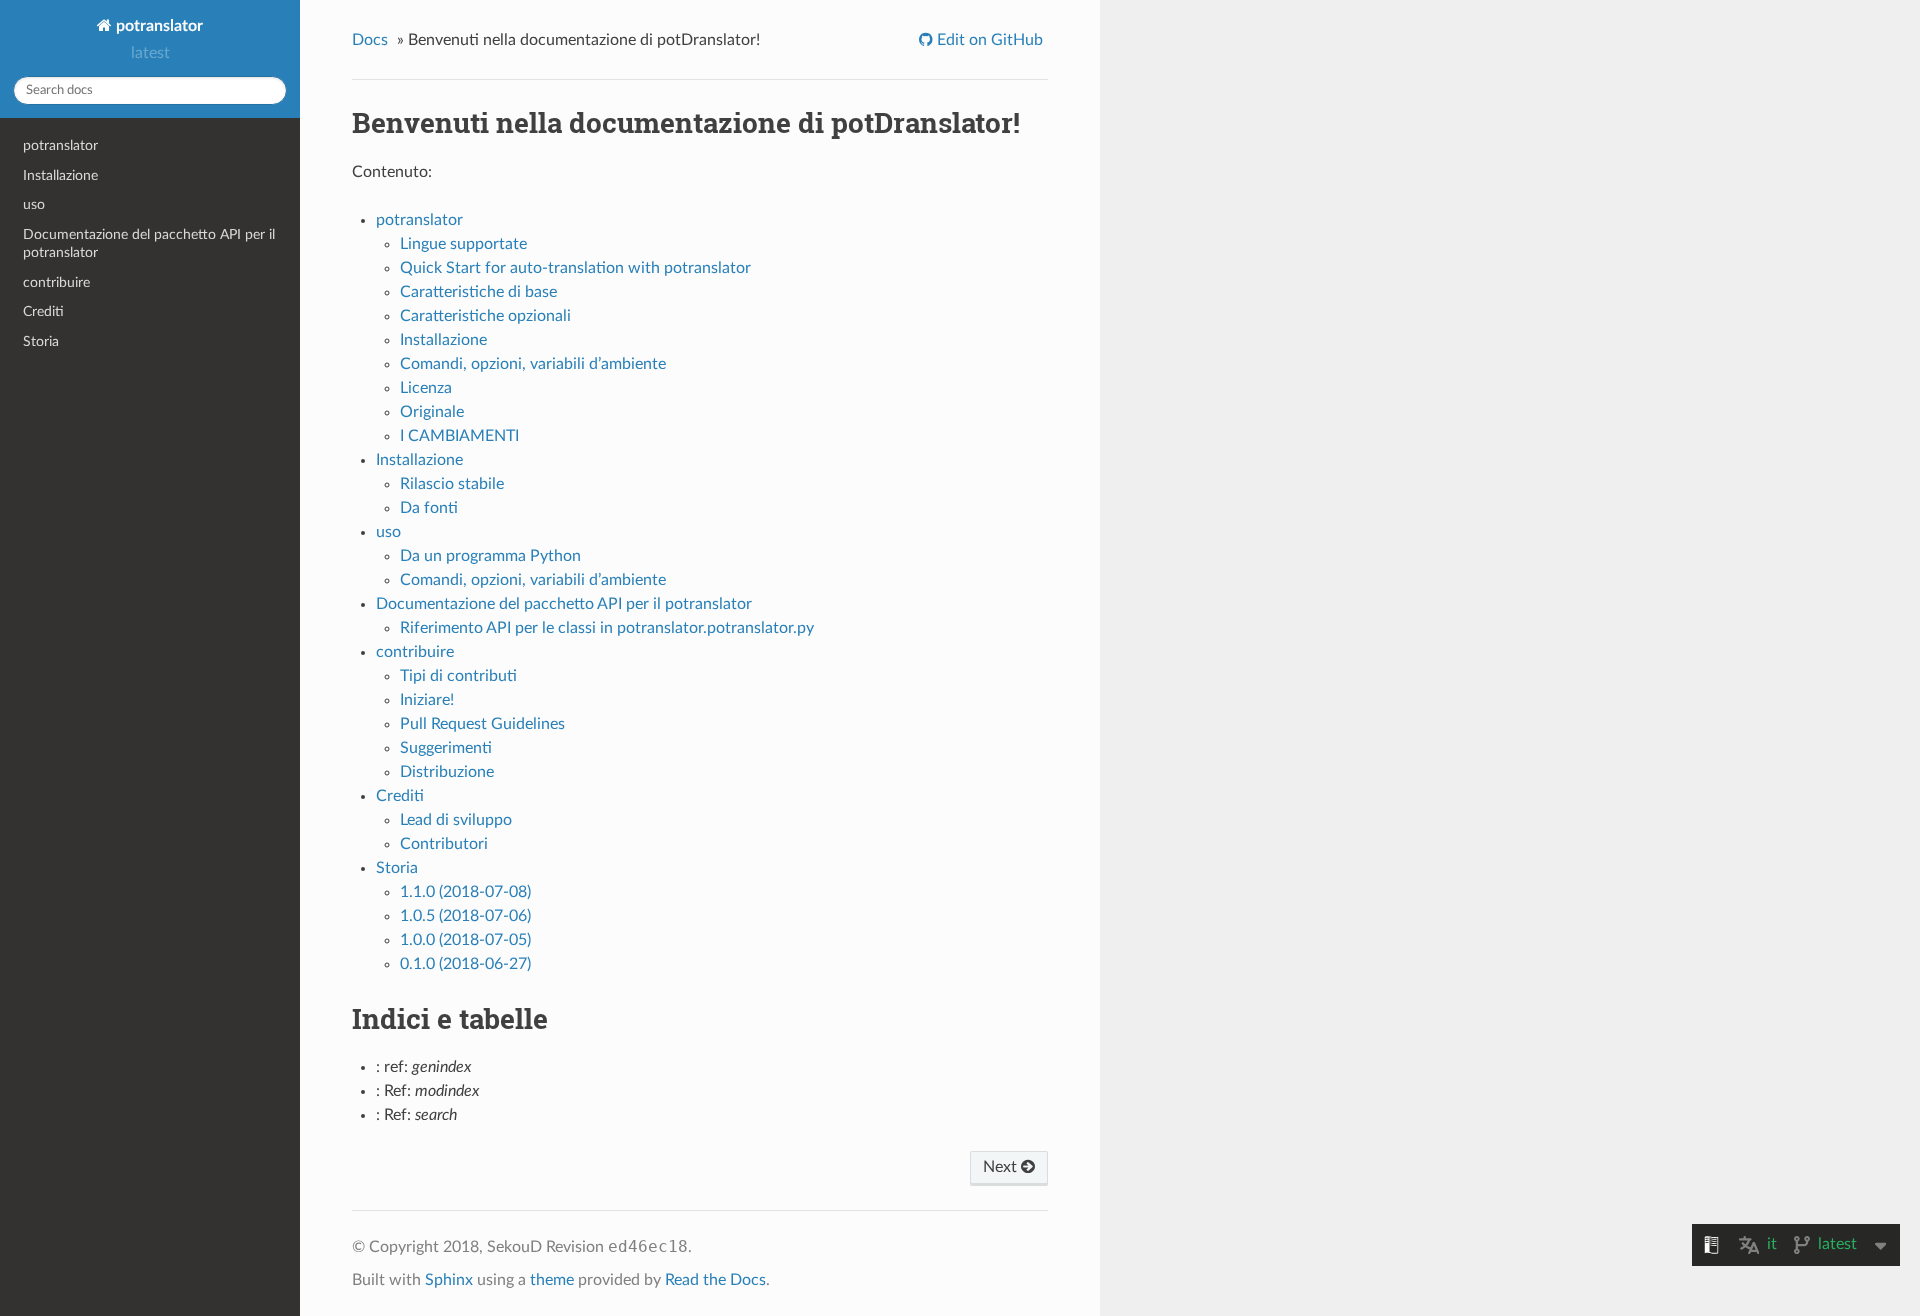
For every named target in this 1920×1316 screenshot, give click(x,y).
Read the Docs (715, 1280)
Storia (41, 341)
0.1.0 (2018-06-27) (465, 964)
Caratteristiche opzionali (485, 316)
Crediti (43, 311)
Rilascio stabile (452, 484)
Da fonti (429, 508)
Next (1002, 1167)
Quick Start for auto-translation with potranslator (575, 268)
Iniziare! (427, 700)
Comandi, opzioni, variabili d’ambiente (533, 364)
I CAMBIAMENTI (459, 436)
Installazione (60, 175)
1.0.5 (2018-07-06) (465, 916)
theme (552, 1280)
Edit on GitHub (988, 40)
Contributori (444, 844)
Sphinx (449, 1280)
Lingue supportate (463, 244)
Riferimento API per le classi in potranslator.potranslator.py (607, 628)
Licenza (426, 388)
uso (34, 204)
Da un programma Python (490, 556)
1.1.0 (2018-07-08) (465, 892)
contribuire (56, 282)
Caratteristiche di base (478, 292)
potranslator (157, 26)
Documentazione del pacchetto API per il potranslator (149, 243)
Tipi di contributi (458, 676)
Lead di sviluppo (456, 820)
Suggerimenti (446, 748)
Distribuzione (447, 772)
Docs (370, 40)
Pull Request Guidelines (482, 724)
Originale (432, 412)
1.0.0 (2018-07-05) (465, 940)
